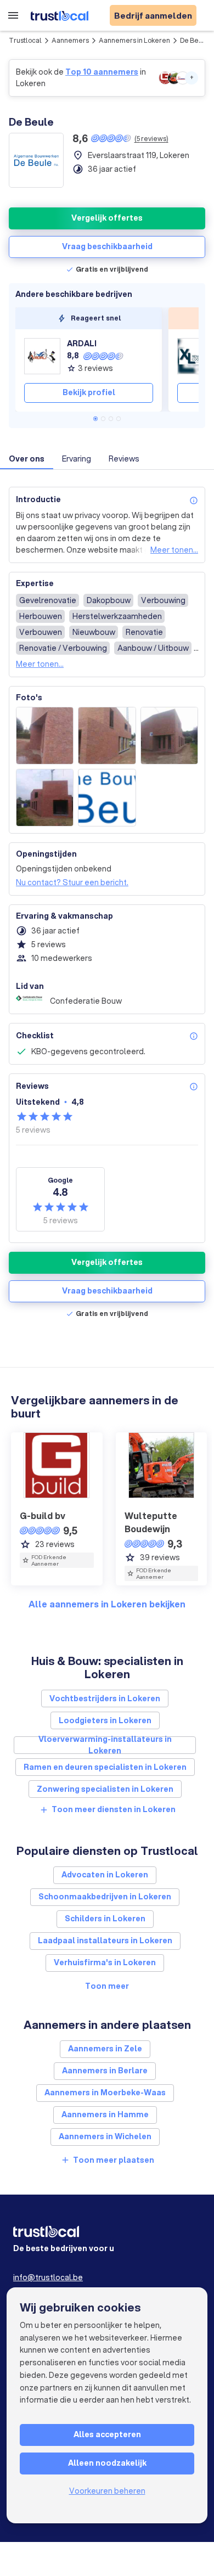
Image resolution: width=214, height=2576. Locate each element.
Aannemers (70, 40)
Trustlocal (25, 40)
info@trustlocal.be (48, 2277)
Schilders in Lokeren (105, 1919)
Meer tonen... (174, 550)
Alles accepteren (107, 2434)
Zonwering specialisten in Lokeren (105, 1789)
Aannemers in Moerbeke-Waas (105, 2093)
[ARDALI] (42, 356)
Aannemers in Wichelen (105, 2136)
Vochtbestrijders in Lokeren (105, 1698)
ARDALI (82, 344)
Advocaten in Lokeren (105, 1875)
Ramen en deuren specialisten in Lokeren (105, 1767)
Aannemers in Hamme (105, 2114)
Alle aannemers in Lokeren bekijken (107, 1604)
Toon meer (107, 1986)
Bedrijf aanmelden (153, 15)
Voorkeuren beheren (107, 2491)
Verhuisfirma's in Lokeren (105, 1962)
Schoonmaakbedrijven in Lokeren (105, 1897)
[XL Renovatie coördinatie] (195, 356)
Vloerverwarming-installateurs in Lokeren (105, 1745)
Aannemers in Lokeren (134, 40)
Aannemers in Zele (105, 2049)
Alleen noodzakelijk (107, 2463)
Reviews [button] (124, 459)
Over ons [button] (27, 459)
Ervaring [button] (77, 459)
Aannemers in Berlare (105, 2071)
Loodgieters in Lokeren (105, 1720)
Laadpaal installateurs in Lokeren (105, 1941)
